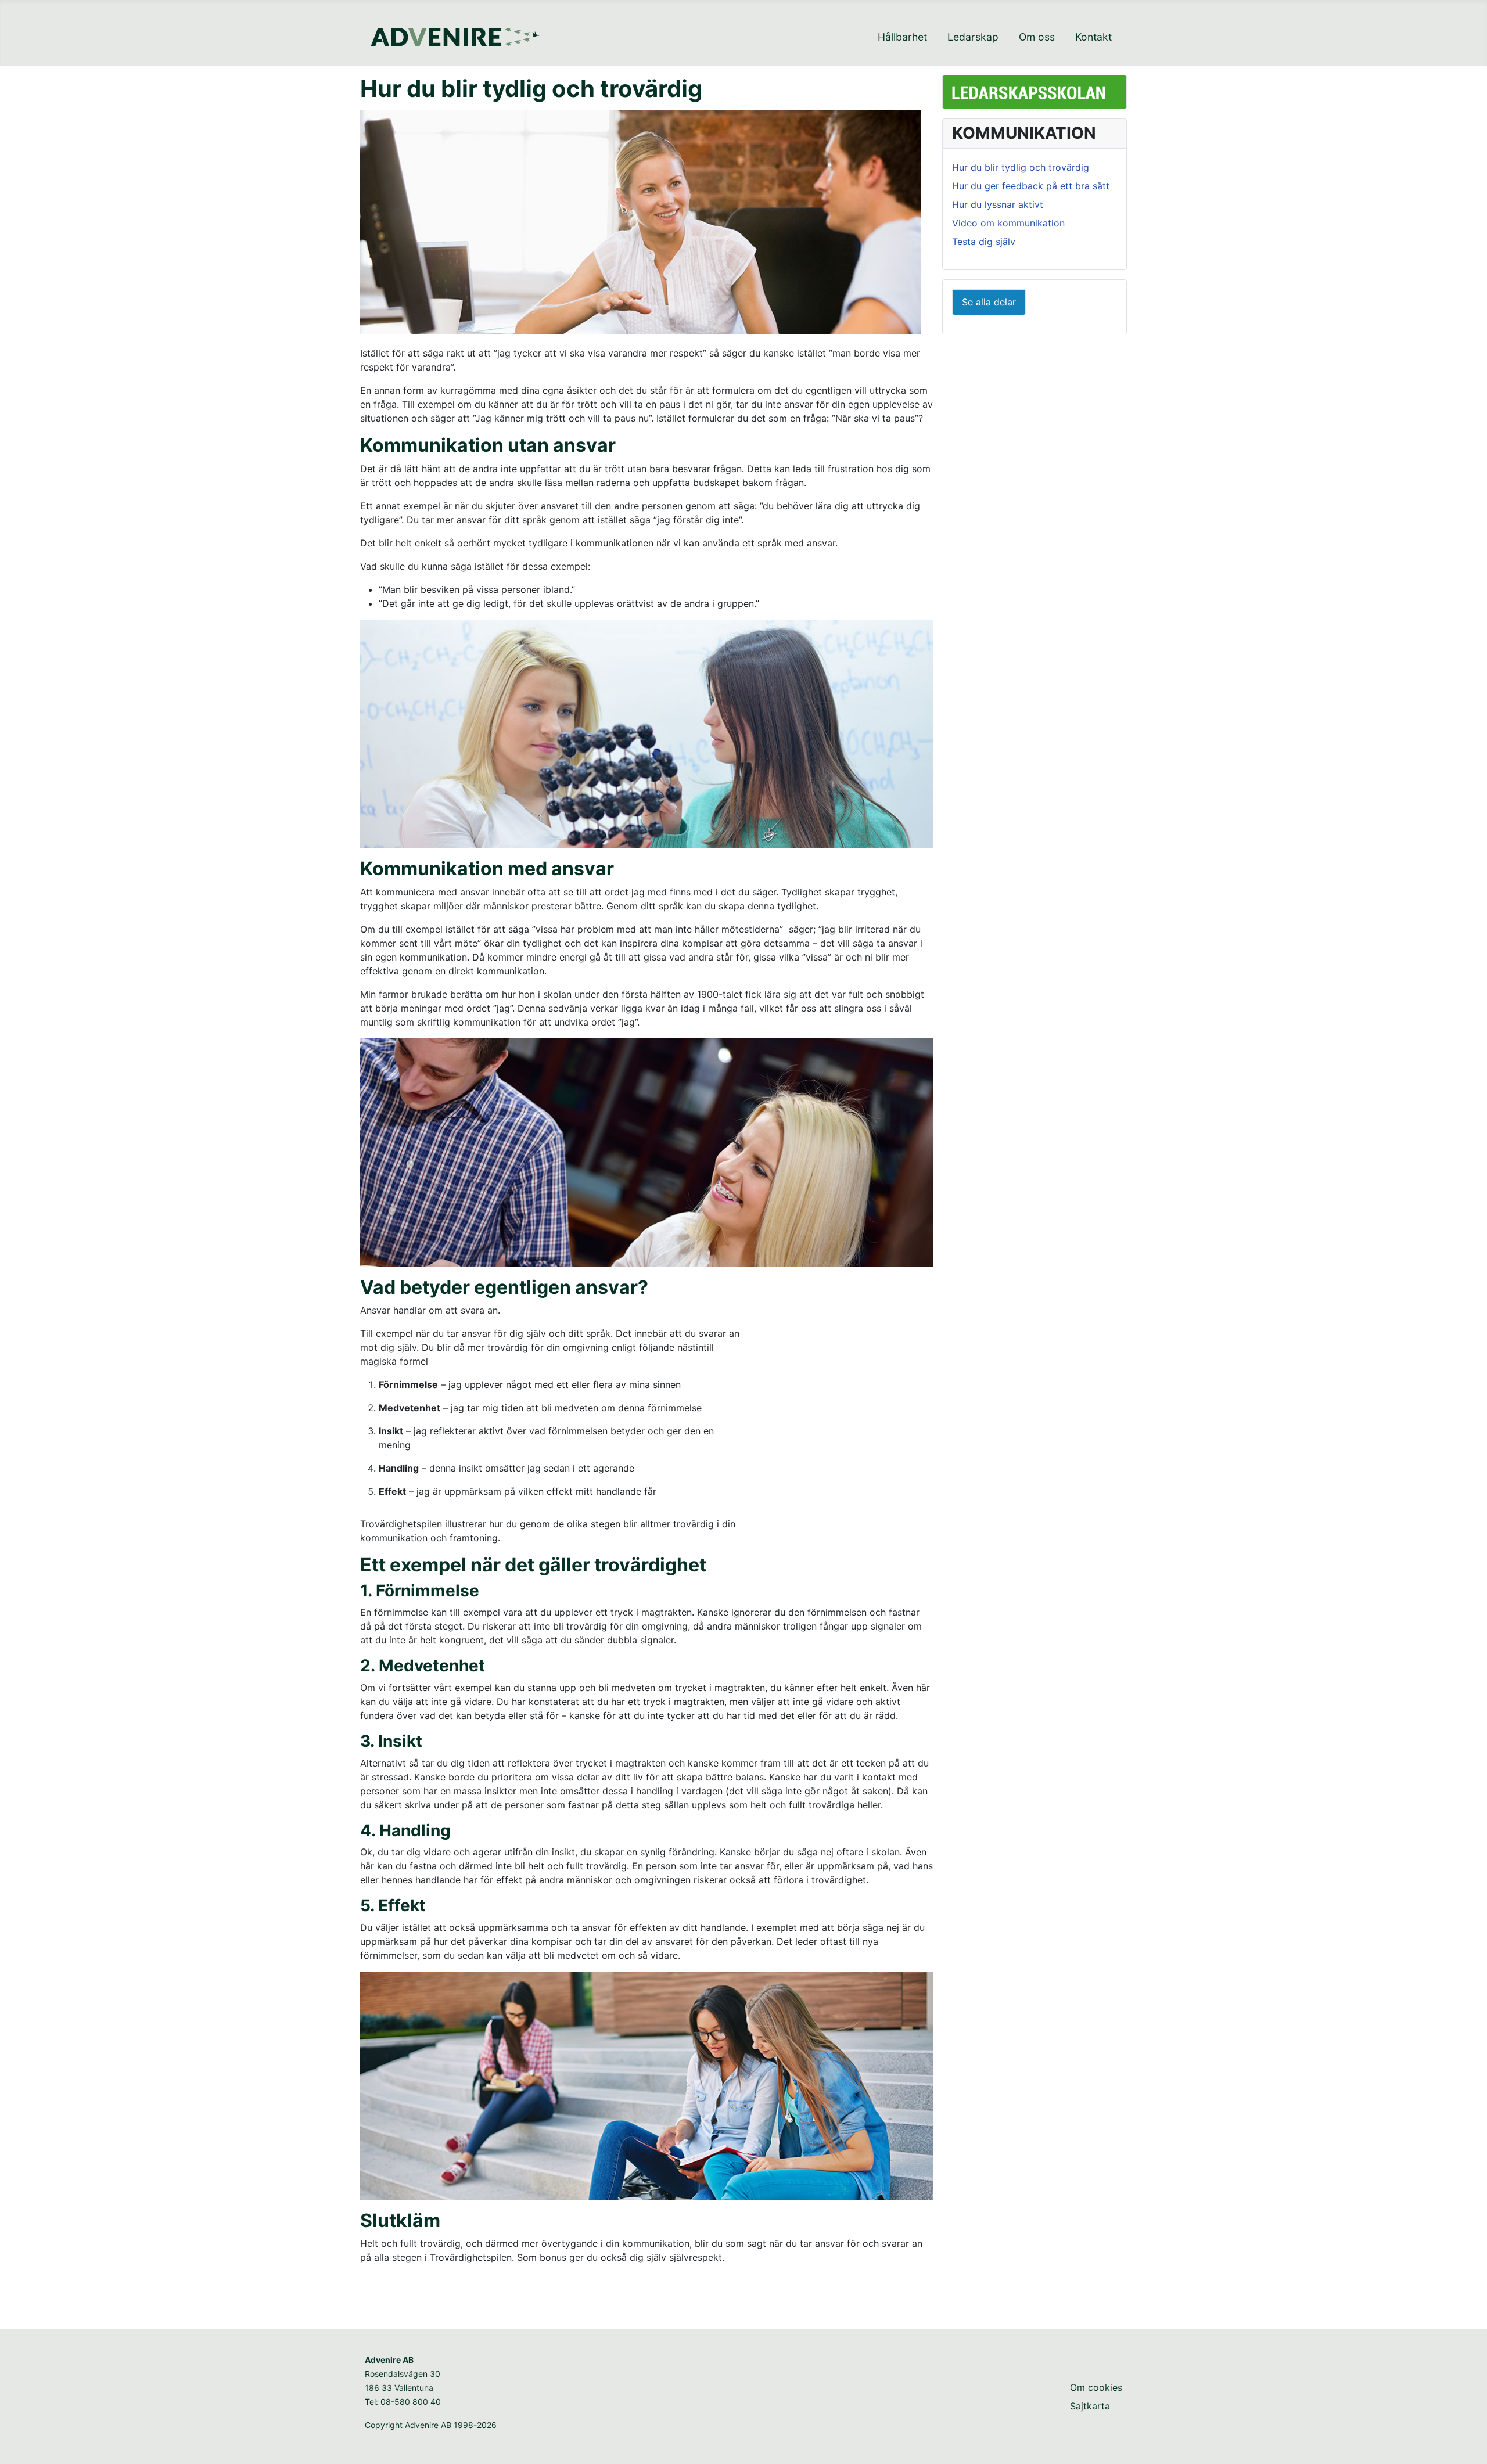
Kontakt (1093, 37)
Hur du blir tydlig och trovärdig (1021, 167)
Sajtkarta (1090, 2406)
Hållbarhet (902, 37)
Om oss (1037, 37)
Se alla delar (989, 302)
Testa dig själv (984, 242)
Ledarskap (973, 37)
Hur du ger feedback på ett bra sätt (1031, 186)
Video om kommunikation (1008, 223)
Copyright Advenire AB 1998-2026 (431, 2425)
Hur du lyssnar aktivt (998, 204)
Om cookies (1096, 2387)
